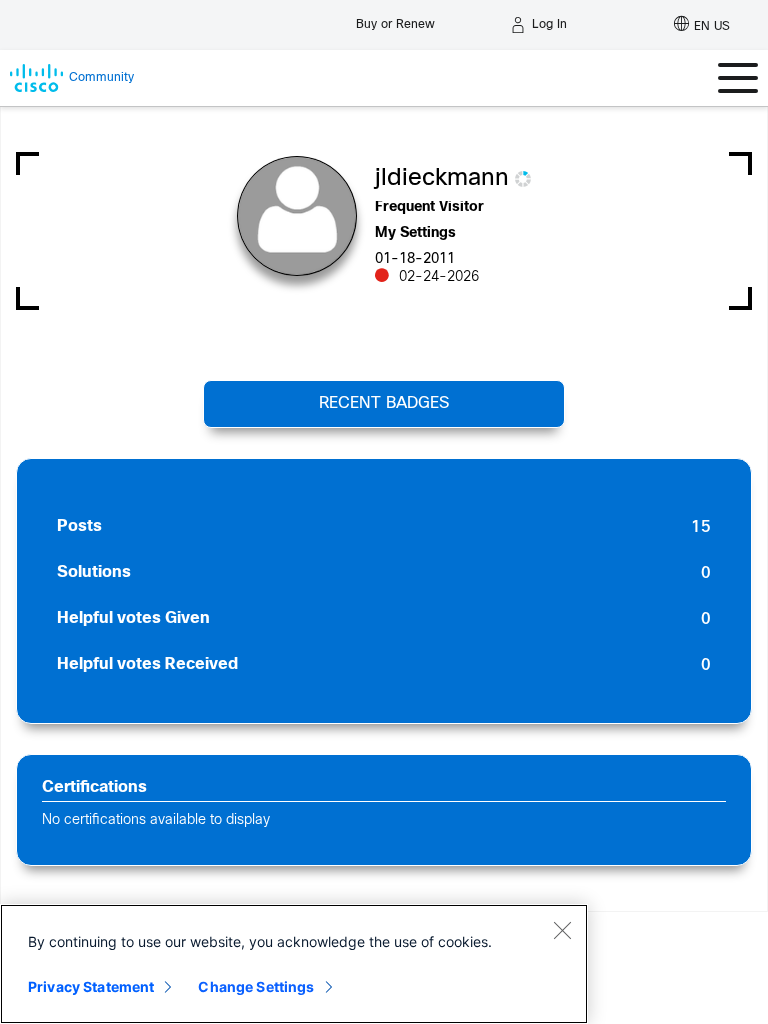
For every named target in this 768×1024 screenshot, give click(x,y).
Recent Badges (384, 403)
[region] (294, 964)
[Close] (562, 930)
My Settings (415, 233)
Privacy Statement (91, 986)
